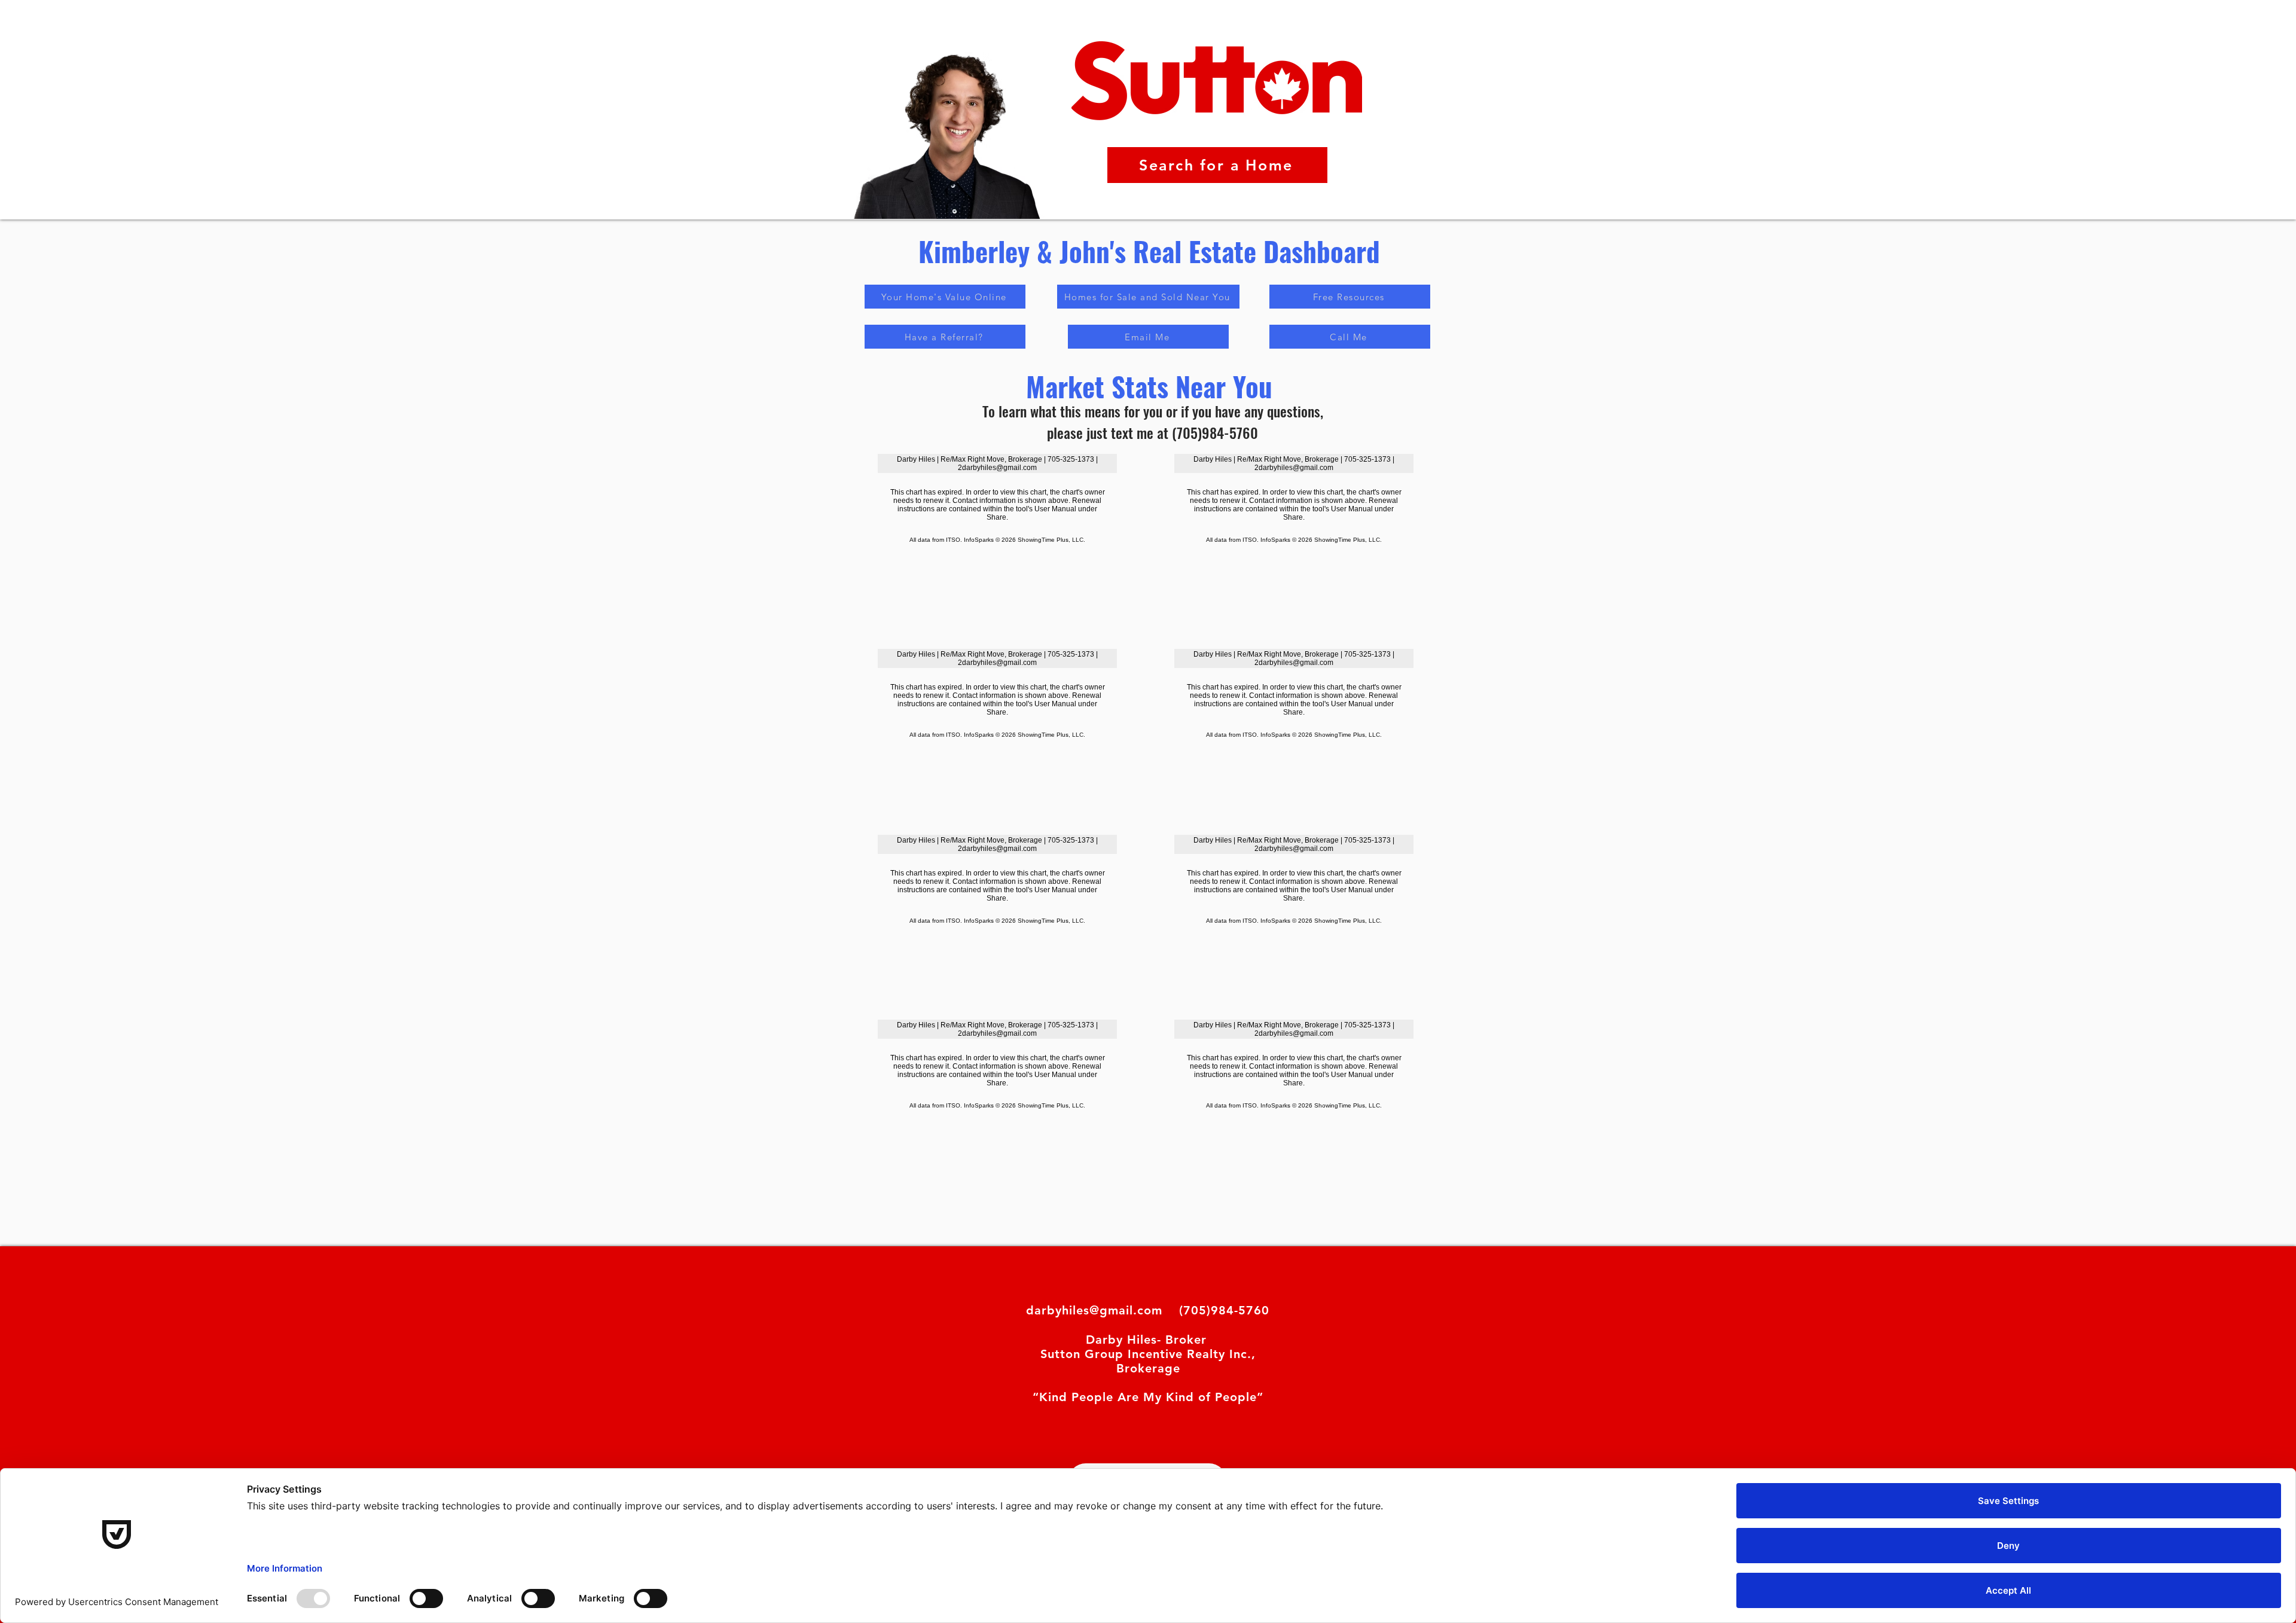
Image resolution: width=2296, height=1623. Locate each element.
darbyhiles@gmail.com (1094, 1310)
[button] (945, 337)
